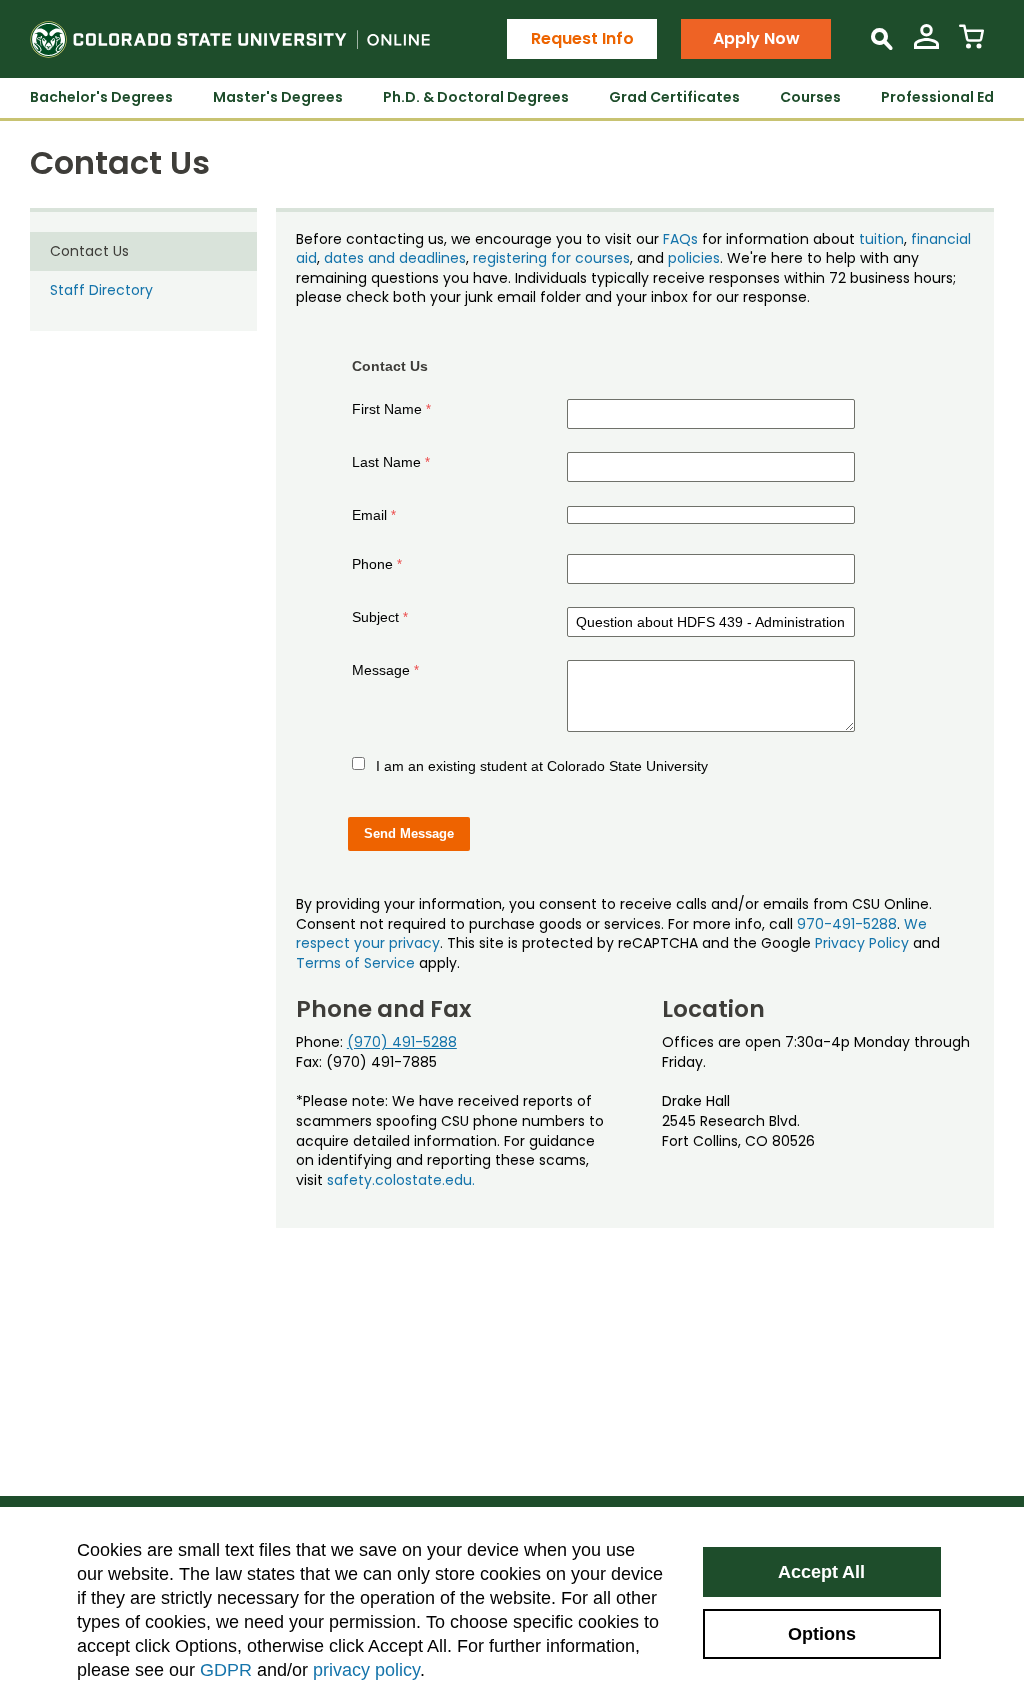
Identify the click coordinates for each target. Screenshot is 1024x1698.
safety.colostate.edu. (401, 1180)
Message (381, 670)
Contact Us (89, 251)
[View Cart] (971, 44)
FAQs (680, 239)
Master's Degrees (278, 97)
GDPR (226, 1670)
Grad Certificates (674, 97)
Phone (372, 564)
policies (694, 258)
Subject (375, 617)
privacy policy (366, 1670)
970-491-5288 (847, 924)
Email (369, 515)
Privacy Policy (862, 943)
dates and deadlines (395, 258)
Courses (810, 97)
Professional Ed (937, 97)
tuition (881, 239)
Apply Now (756, 38)
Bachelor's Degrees (101, 97)
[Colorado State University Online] (230, 39)
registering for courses (551, 258)
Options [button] (822, 1634)
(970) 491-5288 (402, 1042)
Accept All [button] (821, 1572)
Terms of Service (355, 963)
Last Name (386, 462)
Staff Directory (101, 290)
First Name (387, 409)
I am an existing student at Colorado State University (542, 766)
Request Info (582, 38)
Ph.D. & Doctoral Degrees (476, 97)
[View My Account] (926, 44)
